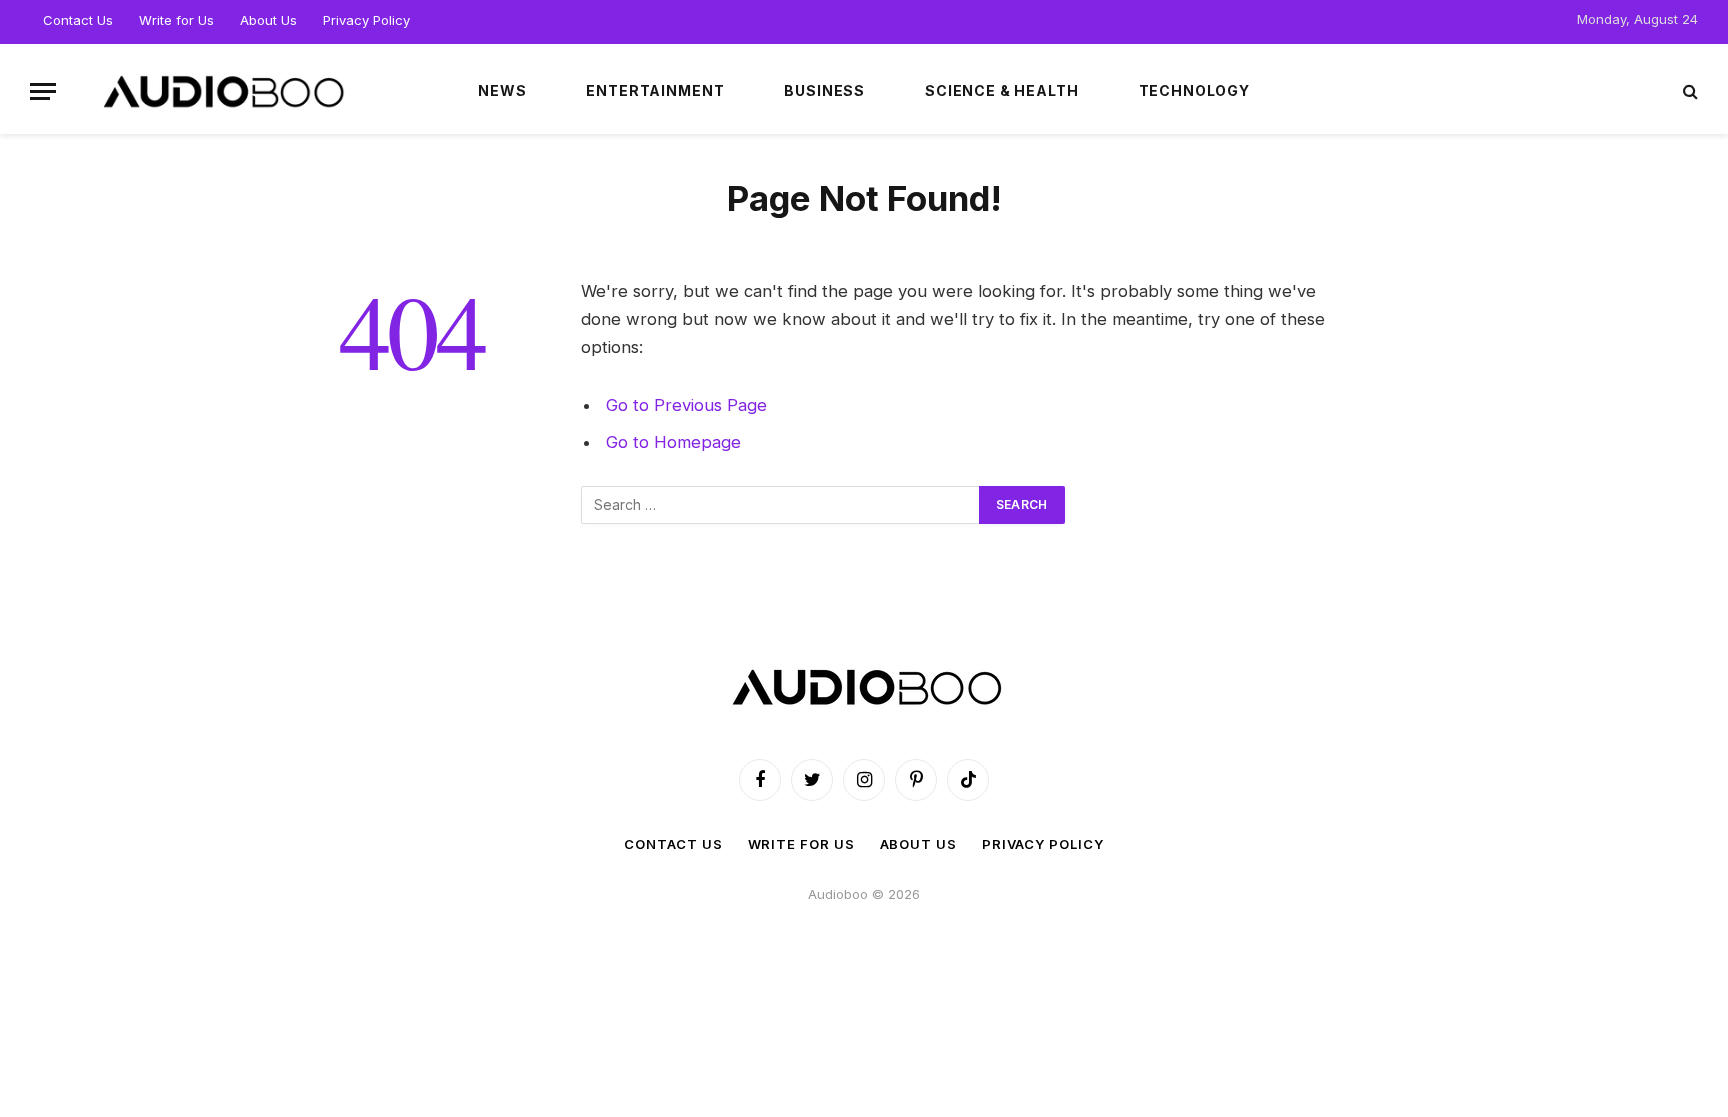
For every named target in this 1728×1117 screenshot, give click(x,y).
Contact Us (78, 20)
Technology (1194, 90)
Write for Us (176, 20)
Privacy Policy (366, 20)
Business (824, 90)
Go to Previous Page (686, 405)
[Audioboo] (221, 91)
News (502, 90)
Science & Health (1001, 90)
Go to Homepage (673, 442)
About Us (268, 20)
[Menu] (43, 91)
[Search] (1688, 91)
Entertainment (655, 90)
